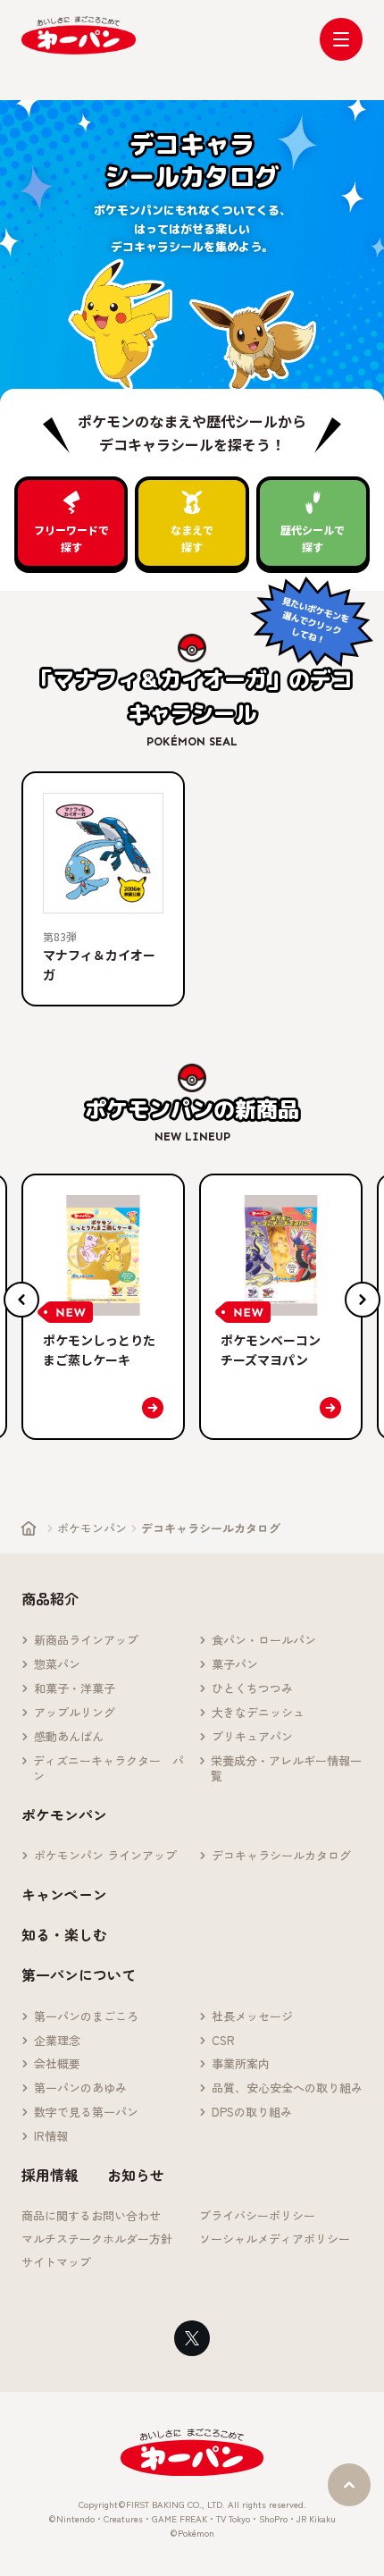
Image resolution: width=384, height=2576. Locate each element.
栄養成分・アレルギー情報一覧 (286, 1769)
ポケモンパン (92, 1528)
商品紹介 (50, 1598)
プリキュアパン (252, 1737)
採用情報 (50, 2175)
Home (29, 1528)
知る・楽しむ (64, 1934)
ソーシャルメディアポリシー (275, 2239)
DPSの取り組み (252, 2113)
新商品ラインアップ (86, 1641)
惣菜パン (57, 1665)
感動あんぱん (69, 1737)
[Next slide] (363, 1300)
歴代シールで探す (313, 538)
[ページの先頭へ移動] (349, 2485)
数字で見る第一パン (86, 2113)
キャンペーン (64, 1894)
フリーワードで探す (71, 538)
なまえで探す (192, 538)
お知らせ (136, 2175)
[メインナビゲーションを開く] (341, 39)
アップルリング (75, 1713)
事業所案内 (241, 2064)
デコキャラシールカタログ (281, 1856)
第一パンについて (79, 1974)
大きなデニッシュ (258, 1713)
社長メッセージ (252, 2017)
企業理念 (57, 2041)
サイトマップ (56, 2263)
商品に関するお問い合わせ (91, 2216)
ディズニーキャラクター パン (109, 1769)
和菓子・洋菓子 (75, 1689)
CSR (223, 2041)
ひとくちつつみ (252, 1689)
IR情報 (51, 2137)
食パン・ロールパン (264, 1641)
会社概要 (57, 2064)
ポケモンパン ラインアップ (105, 1856)
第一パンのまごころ (86, 2017)
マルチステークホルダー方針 (97, 2239)
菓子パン (235, 1665)
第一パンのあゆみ (80, 2088)
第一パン (79, 35)
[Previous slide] (21, 1300)
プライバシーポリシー (257, 2216)
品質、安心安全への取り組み (287, 2088)
